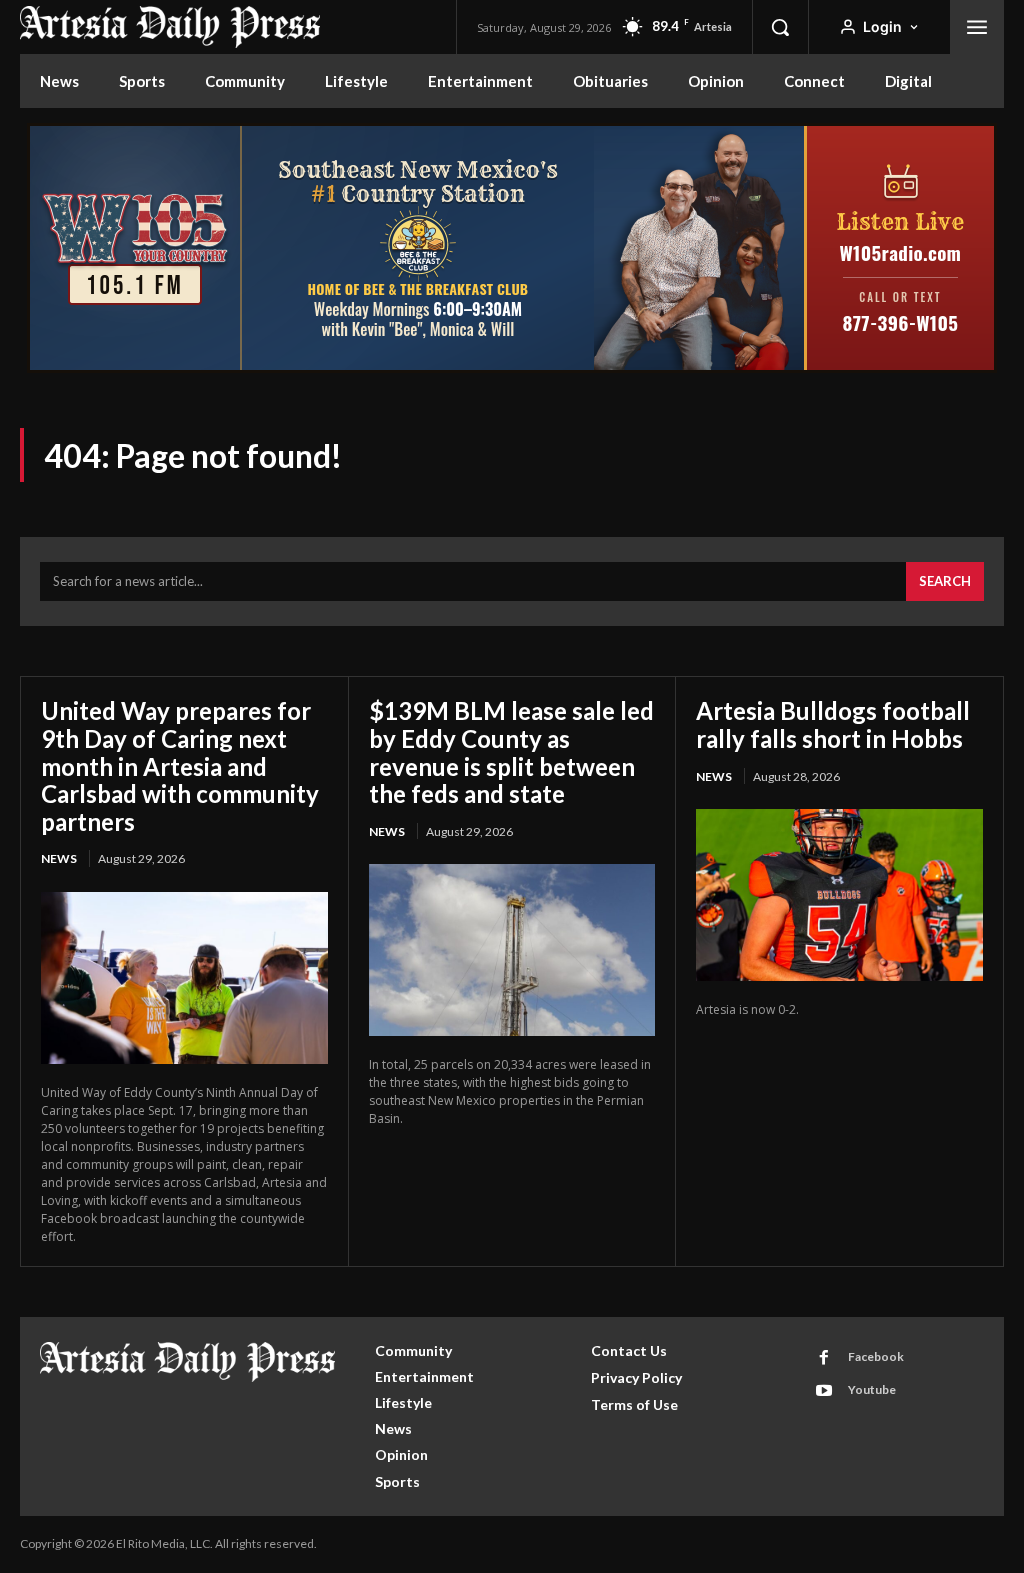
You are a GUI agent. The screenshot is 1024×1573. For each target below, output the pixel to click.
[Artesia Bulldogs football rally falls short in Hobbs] (839, 895)
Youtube (872, 1389)
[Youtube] (824, 1391)
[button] (780, 27)
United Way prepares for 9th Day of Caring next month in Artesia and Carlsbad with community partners (180, 765)
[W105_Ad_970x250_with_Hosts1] (512, 367)
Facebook (876, 1356)
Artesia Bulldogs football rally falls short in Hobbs (833, 724)
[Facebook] (824, 1358)
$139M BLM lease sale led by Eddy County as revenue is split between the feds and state (511, 752)
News (59, 858)
